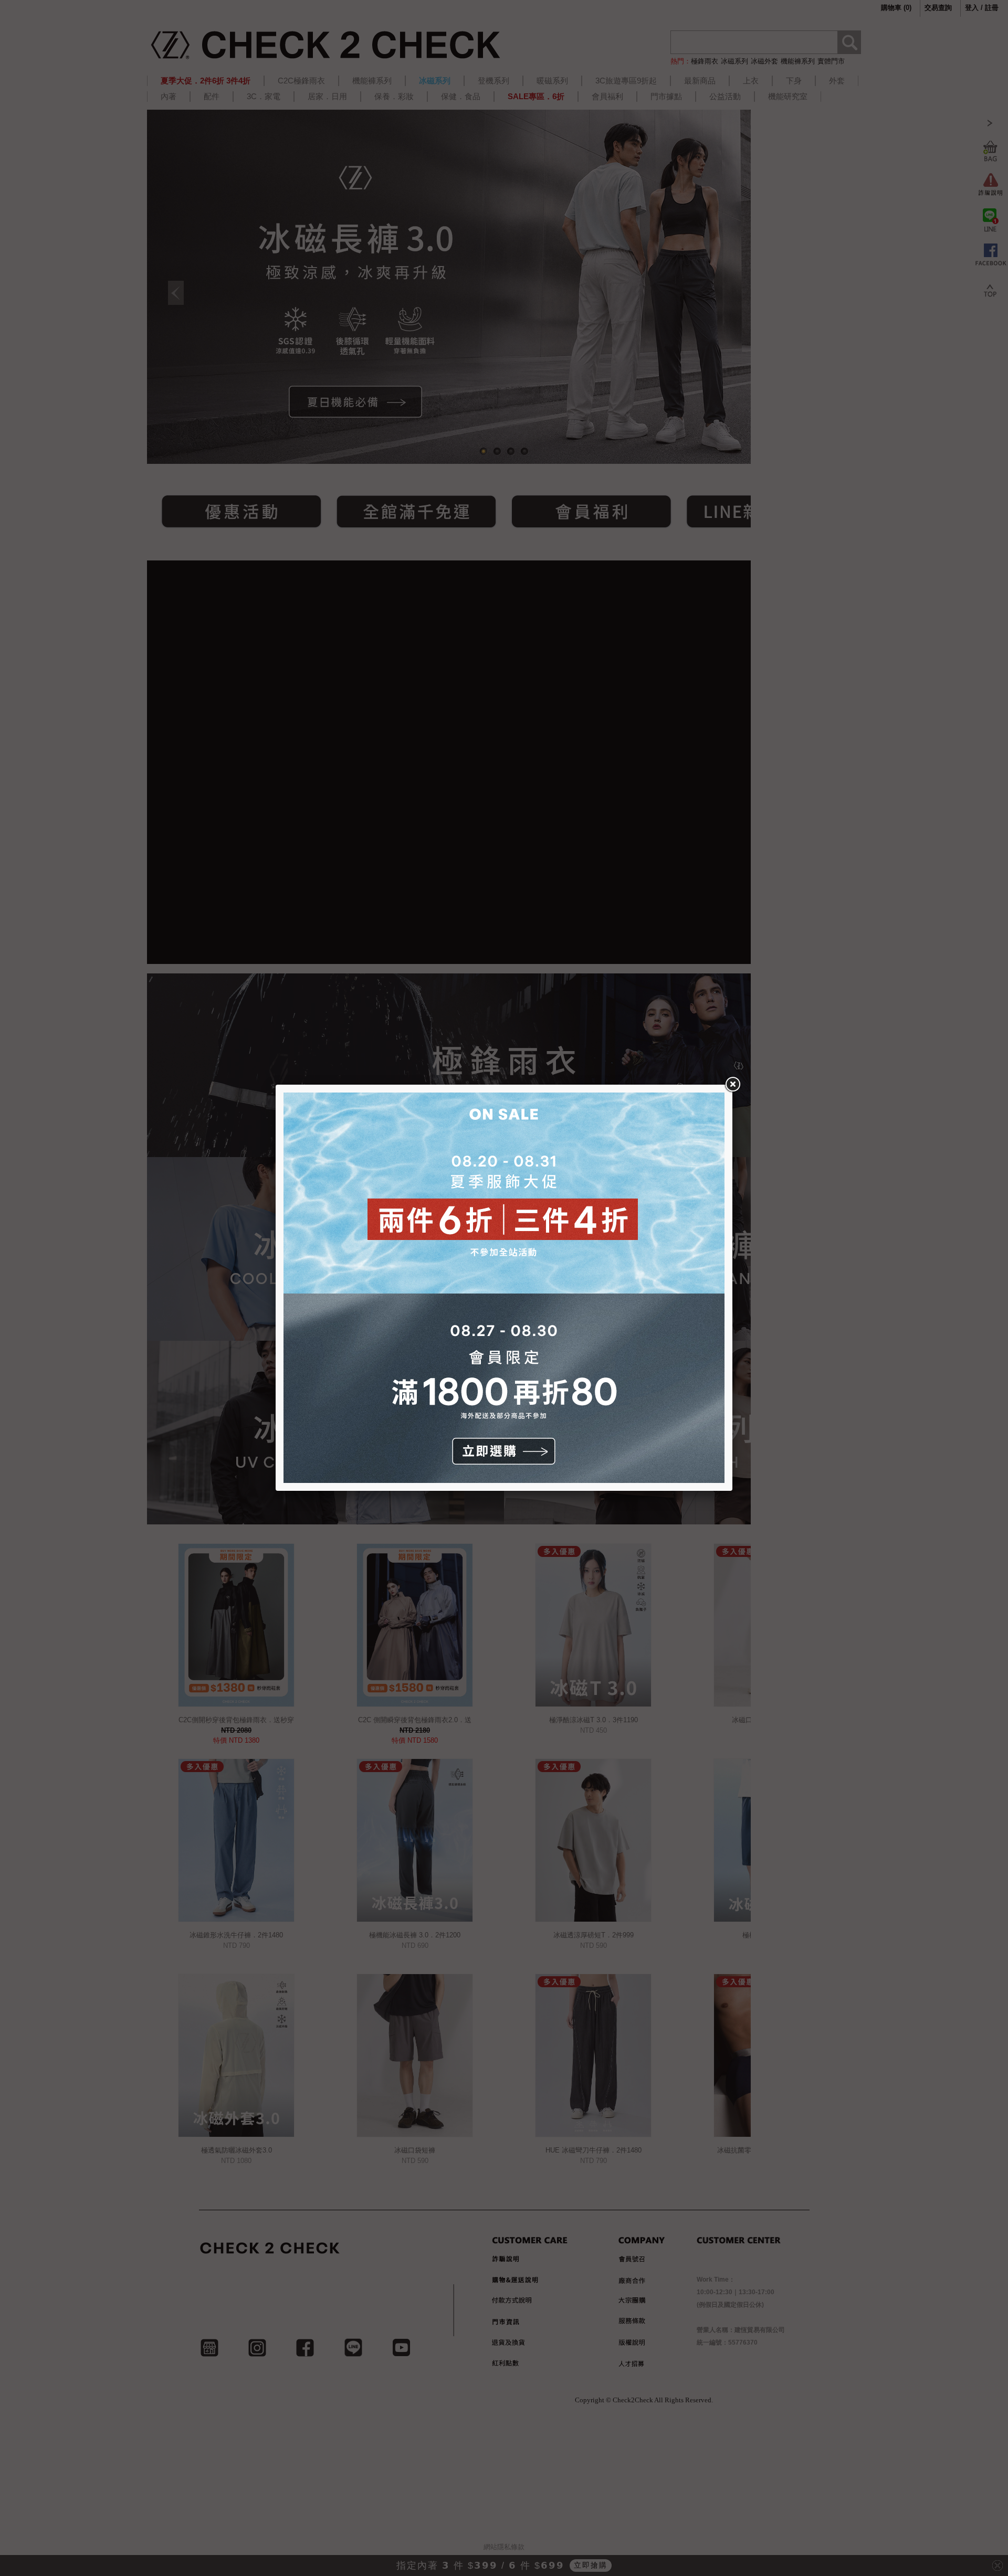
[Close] (732, 1085)
